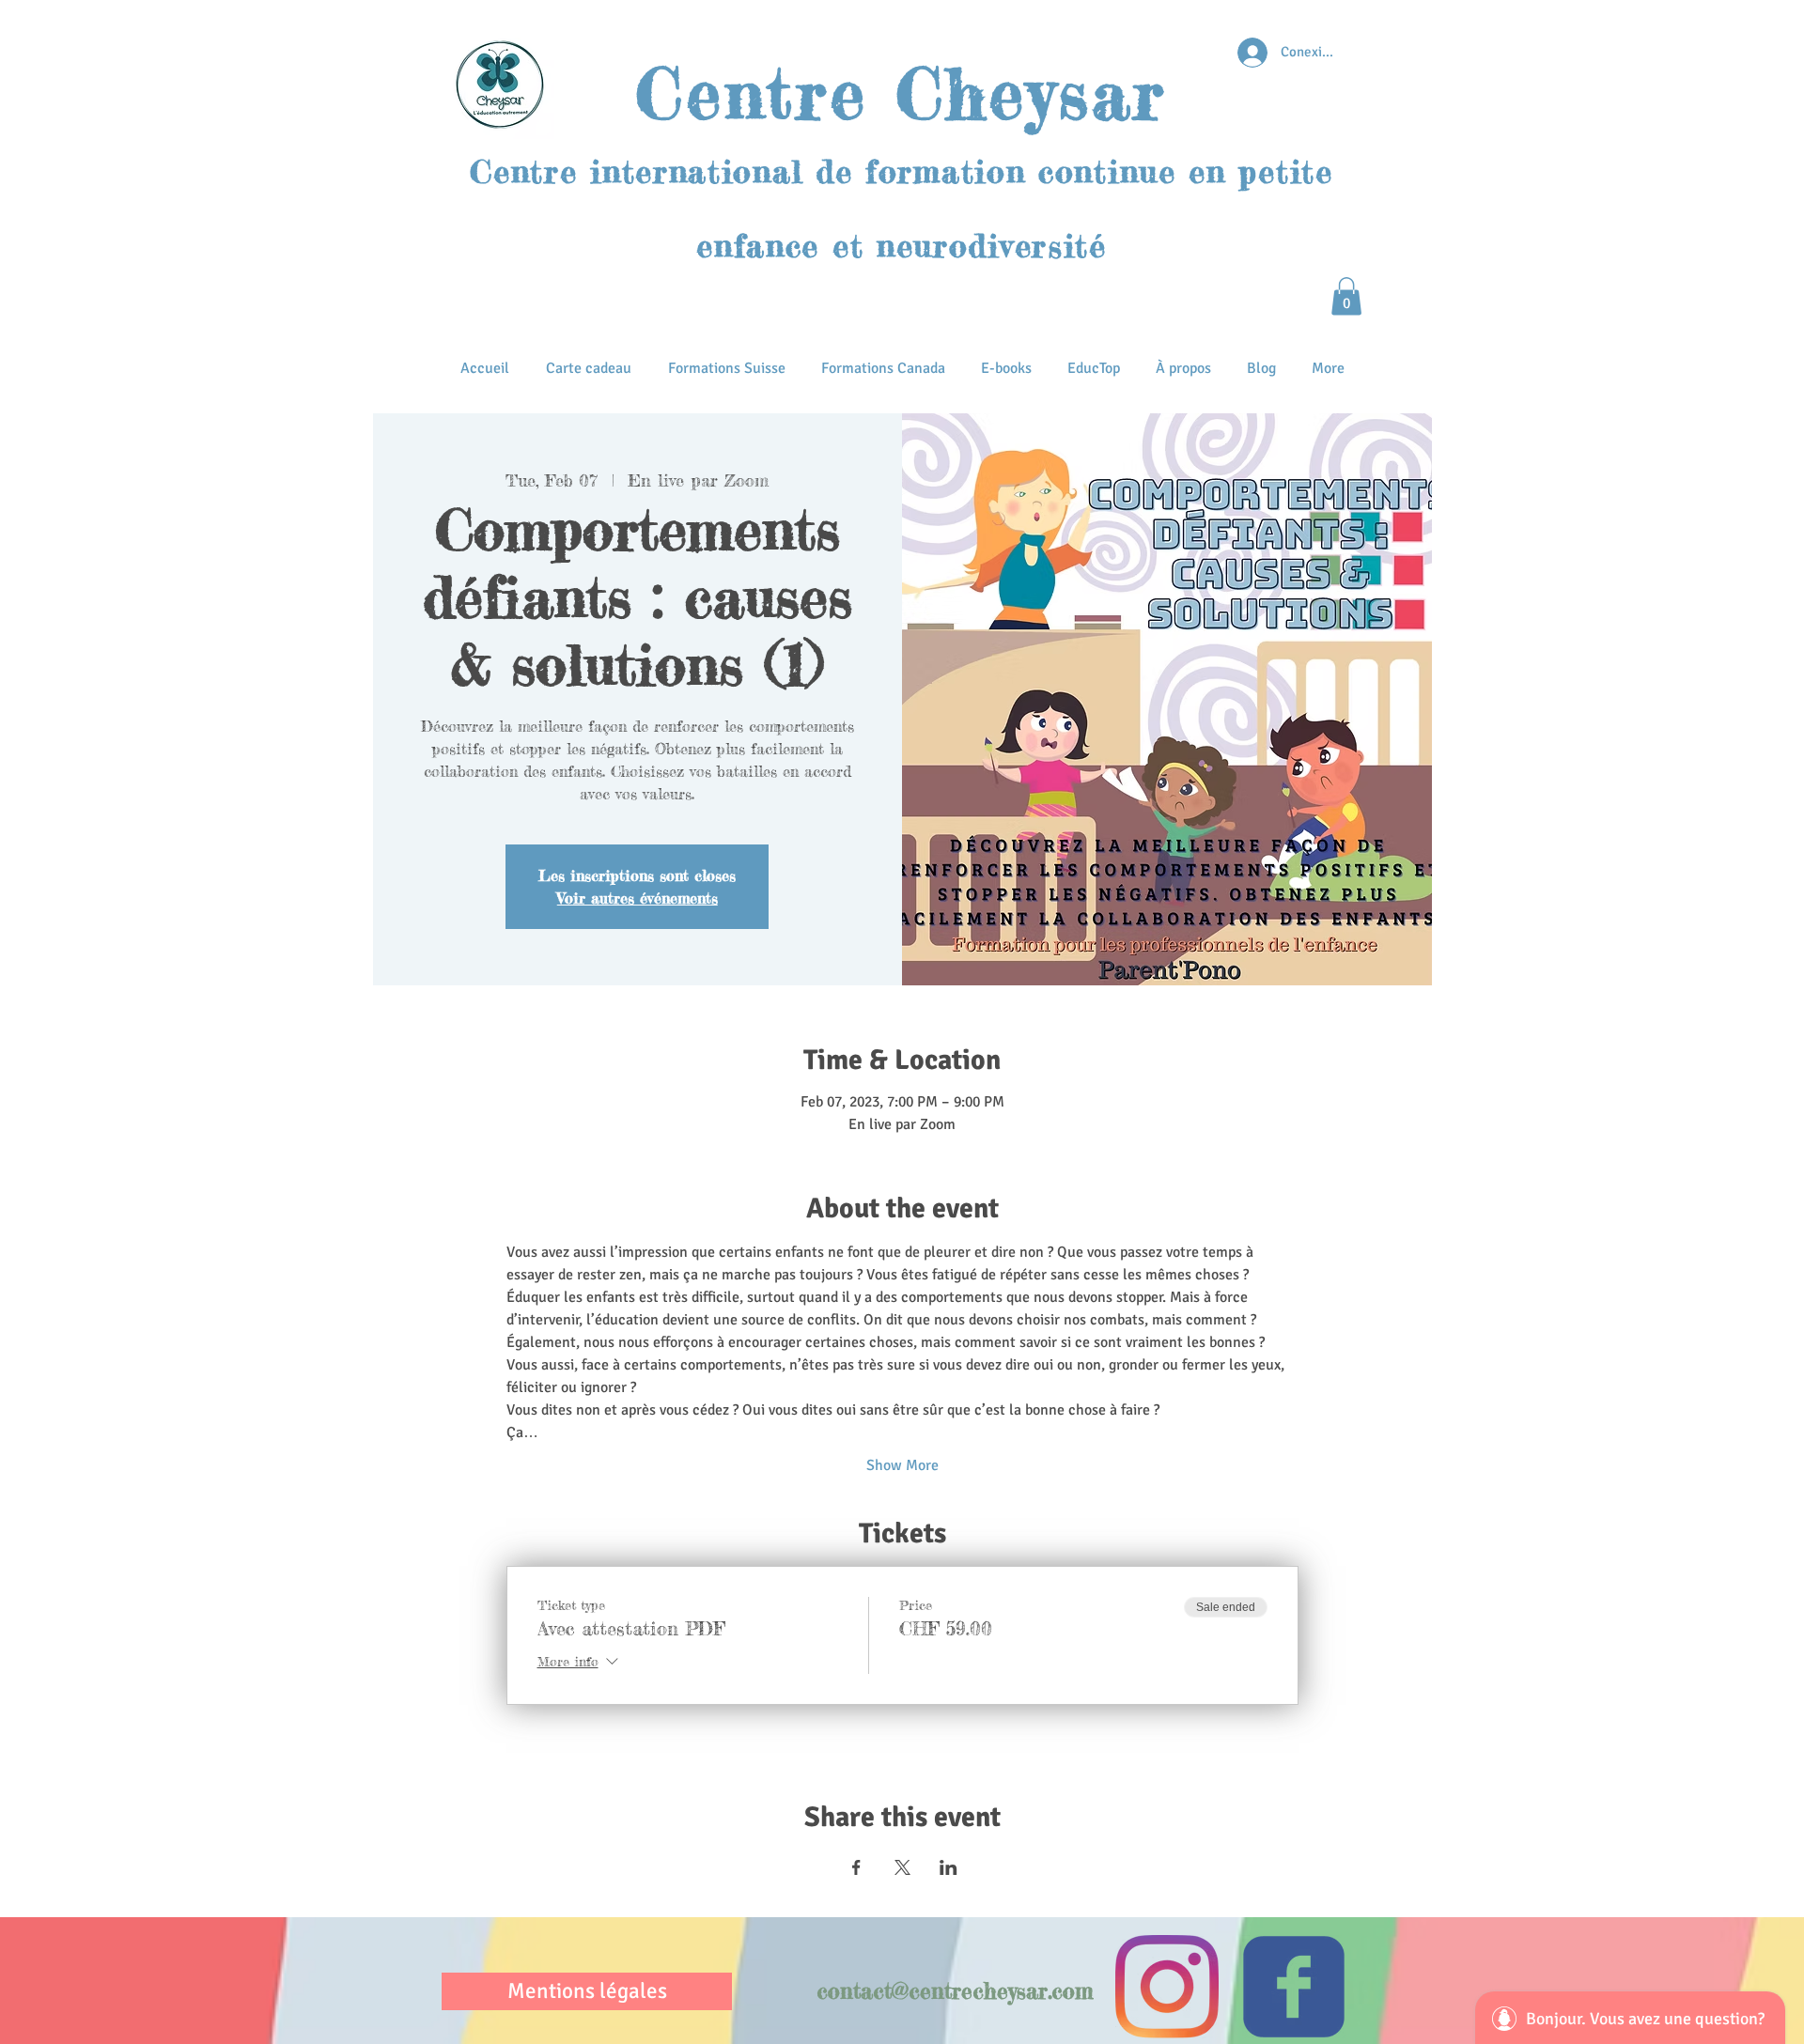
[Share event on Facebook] (856, 1867)
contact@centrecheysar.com (955, 1991)
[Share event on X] (902, 1867)
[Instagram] (1167, 1987)
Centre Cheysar (901, 93)
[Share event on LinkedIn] (949, 1867)
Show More (902, 1465)
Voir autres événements (638, 898)
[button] (1346, 296)
